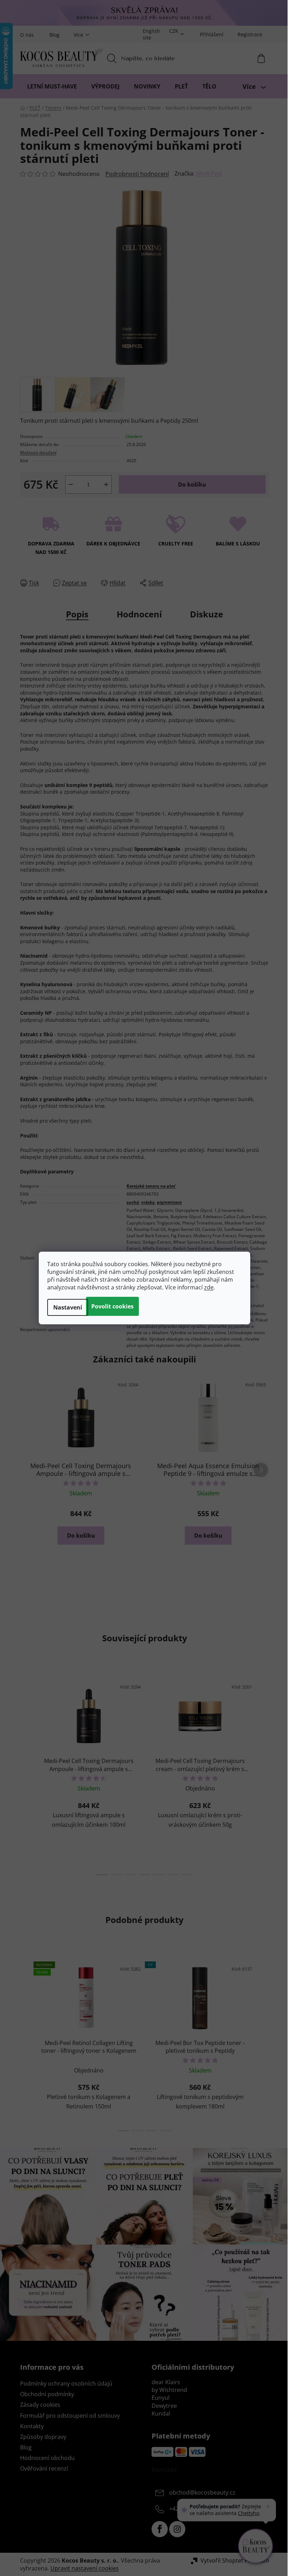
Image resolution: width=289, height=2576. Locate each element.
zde (209, 1287)
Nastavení (68, 1307)
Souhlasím (112, 1306)
